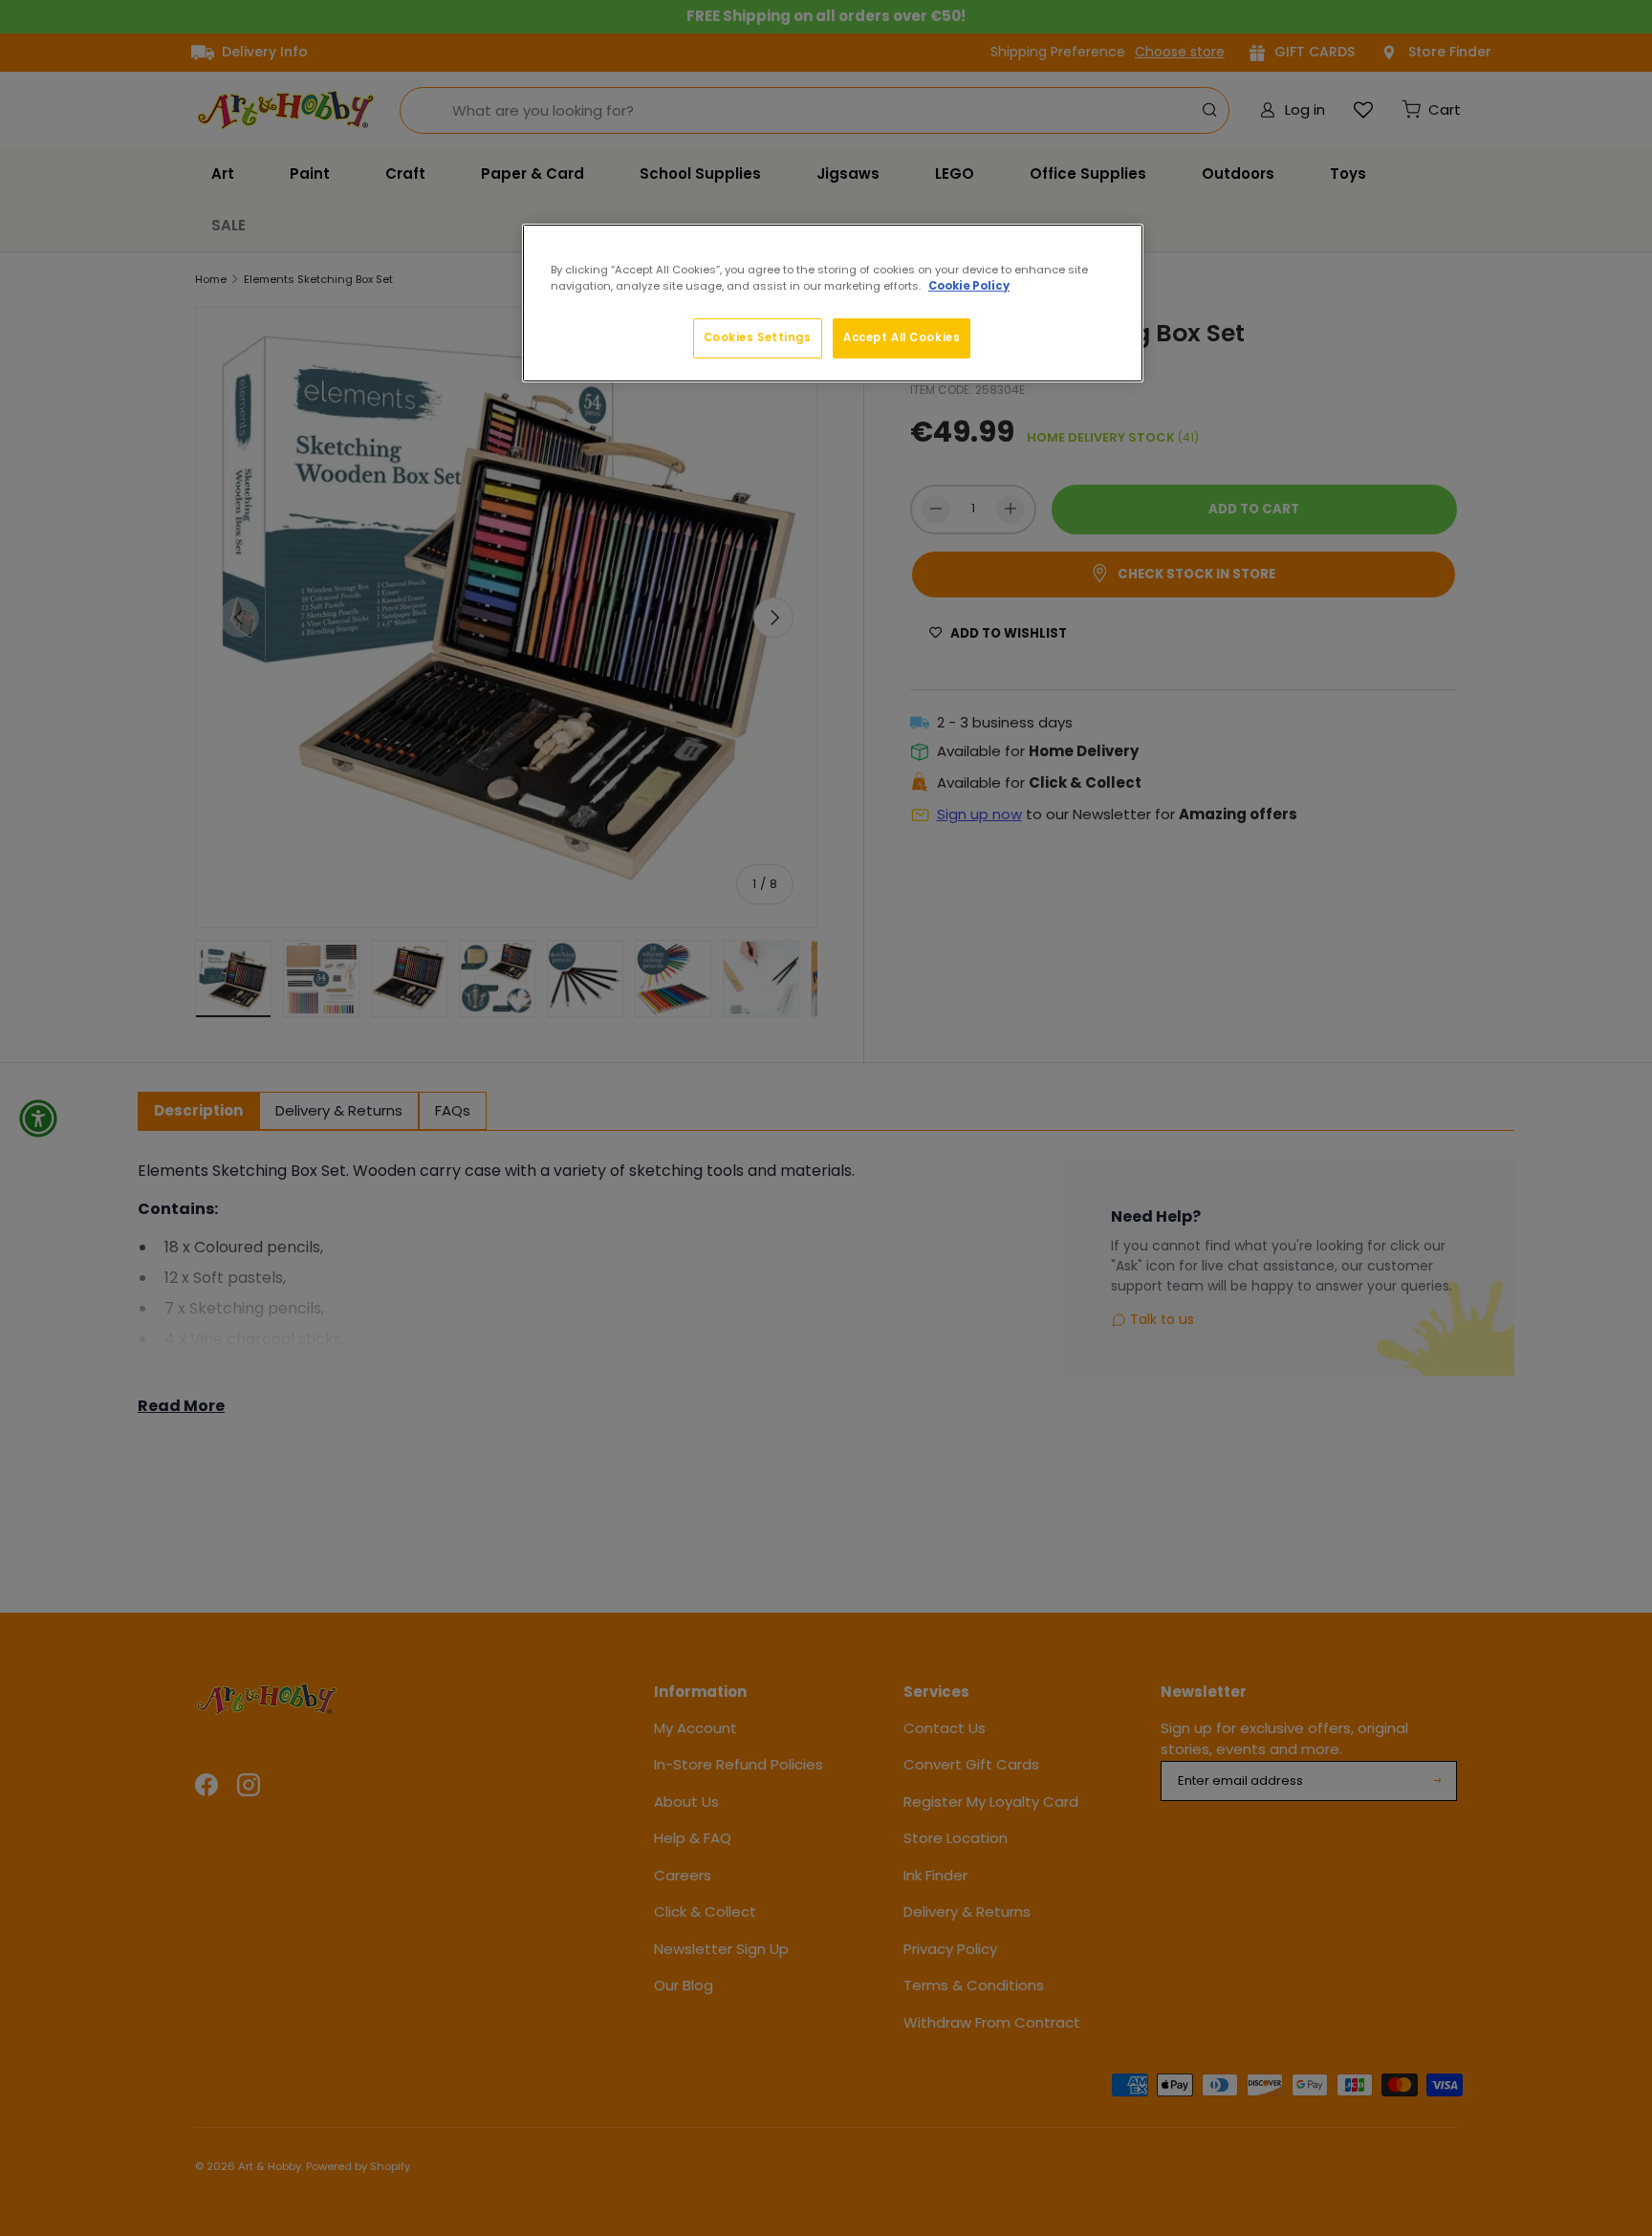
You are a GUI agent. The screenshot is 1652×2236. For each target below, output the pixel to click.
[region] (833, 303)
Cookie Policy (969, 286)
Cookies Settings (758, 337)
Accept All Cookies (902, 337)
